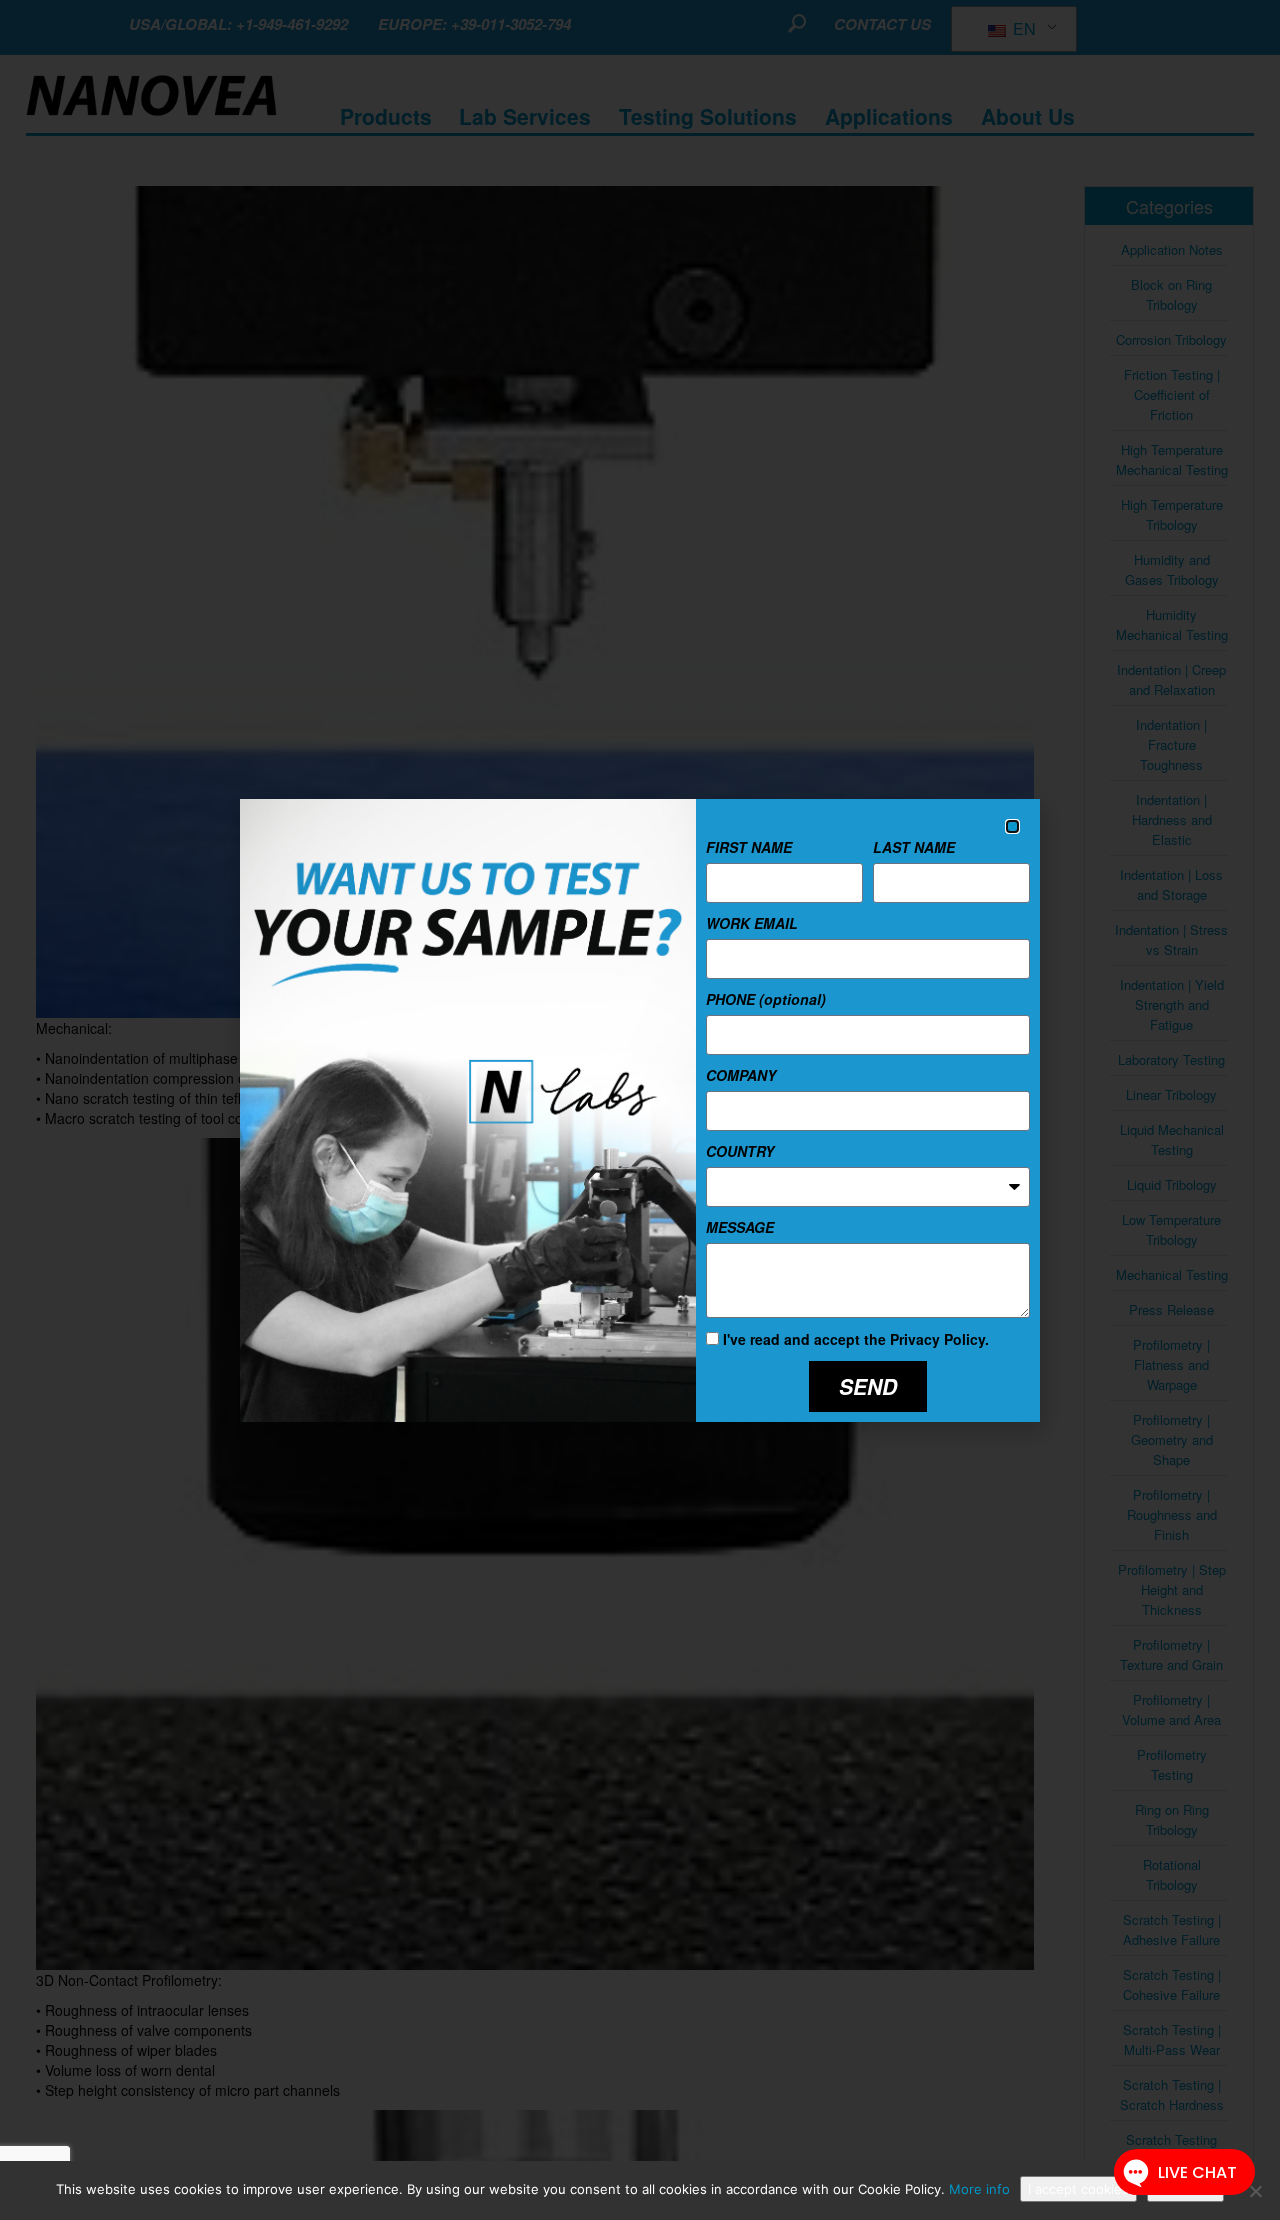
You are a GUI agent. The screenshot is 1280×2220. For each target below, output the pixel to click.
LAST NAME (914, 847)
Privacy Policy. (939, 1339)
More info (979, 2189)
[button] (1012, 826)
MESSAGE (740, 1227)
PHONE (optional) (766, 999)
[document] (640, 1110)
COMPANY (741, 1075)
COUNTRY (740, 1151)
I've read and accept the (856, 1339)
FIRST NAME (749, 847)
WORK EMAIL (752, 923)
